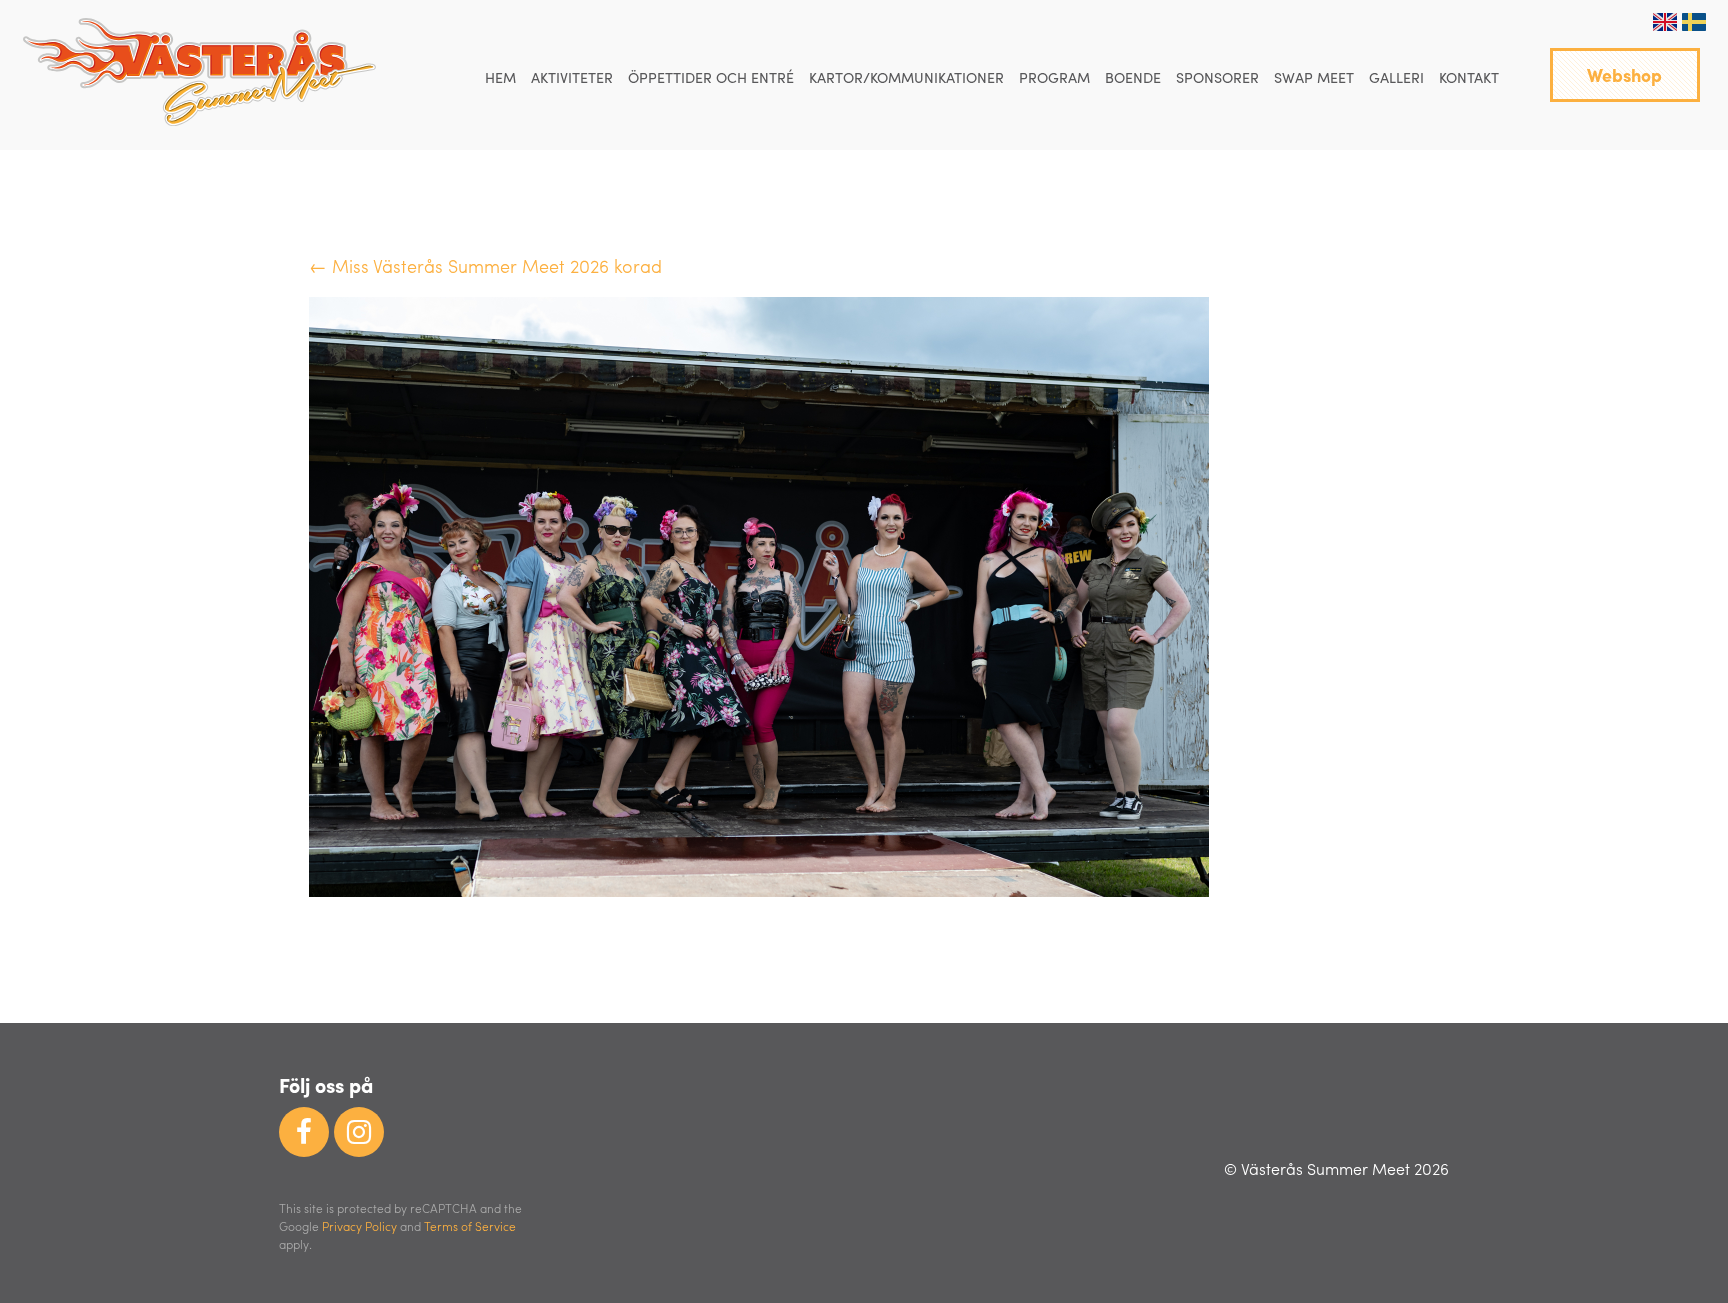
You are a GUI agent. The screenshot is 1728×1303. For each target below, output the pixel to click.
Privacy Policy (359, 1226)
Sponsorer (1217, 77)
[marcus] (759, 889)
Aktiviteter (572, 77)
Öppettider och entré (711, 77)
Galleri (1396, 77)
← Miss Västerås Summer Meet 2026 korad (485, 265)
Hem (500, 77)
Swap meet (1314, 77)
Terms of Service (470, 1226)
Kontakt (1469, 77)
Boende (1133, 77)
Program (1054, 77)
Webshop (1624, 74)
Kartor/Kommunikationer (906, 77)
